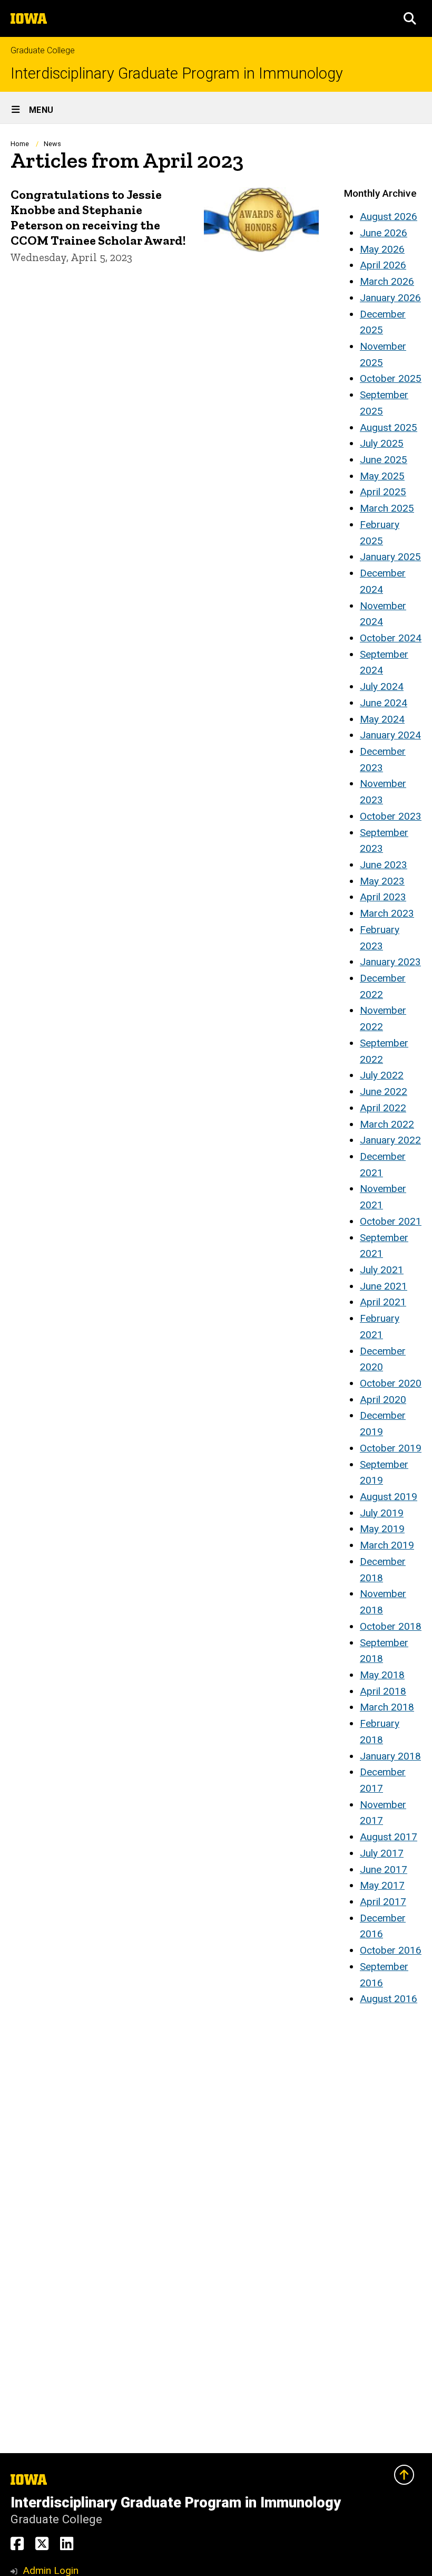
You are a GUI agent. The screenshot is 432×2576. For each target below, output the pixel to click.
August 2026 (389, 217)
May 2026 (382, 249)
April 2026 (383, 265)
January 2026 (390, 298)
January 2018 (390, 1756)
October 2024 (391, 638)
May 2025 (382, 476)
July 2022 (382, 1075)
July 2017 (382, 1853)
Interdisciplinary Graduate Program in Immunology (177, 74)
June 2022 (384, 1092)
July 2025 (382, 443)
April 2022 (383, 1108)
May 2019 (382, 1529)
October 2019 (391, 1448)
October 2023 (391, 816)
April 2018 (383, 1691)
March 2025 (387, 508)
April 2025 (383, 492)
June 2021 (384, 1286)
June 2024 (384, 703)
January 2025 (390, 557)
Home (20, 144)
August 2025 (389, 427)
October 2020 (391, 1383)
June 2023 (384, 865)
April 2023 (383, 897)
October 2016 (391, 1950)
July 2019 (382, 1513)
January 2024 (390, 735)
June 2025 (384, 460)
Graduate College (43, 50)
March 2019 (387, 1545)
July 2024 (382, 686)
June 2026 (384, 233)
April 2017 (383, 1902)
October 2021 (391, 1221)
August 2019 (389, 1497)
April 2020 (383, 1400)
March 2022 (387, 1124)
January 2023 (390, 962)
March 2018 (387, 1707)
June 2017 (384, 1869)
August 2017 (389, 1837)
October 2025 (391, 378)
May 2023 (382, 881)
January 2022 (390, 1140)
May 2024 (382, 719)
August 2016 (389, 1999)
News (52, 144)
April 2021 (383, 1302)
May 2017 (382, 1885)
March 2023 (387, 913)
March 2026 (387, 281)
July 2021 (382, 1270)
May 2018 (382, 1675)
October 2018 (391, 1626)
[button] (410, 18)
